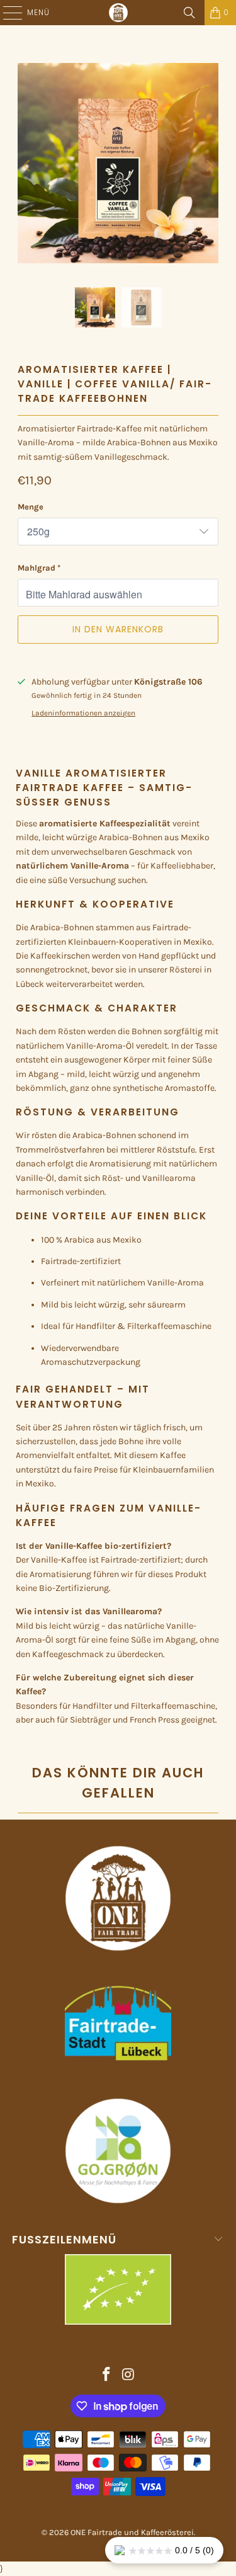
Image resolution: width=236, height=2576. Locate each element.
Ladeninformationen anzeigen (83, 713)
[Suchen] (189, 13)
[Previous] (27, 166)
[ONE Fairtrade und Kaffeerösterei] (118, 13)
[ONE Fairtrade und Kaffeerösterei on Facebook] (106, 2376)
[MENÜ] (6, 13)
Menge (31, 507)
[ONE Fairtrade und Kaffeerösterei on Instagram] (128, 2376)
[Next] (209, 166)
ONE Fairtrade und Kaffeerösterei (132, 2532)
